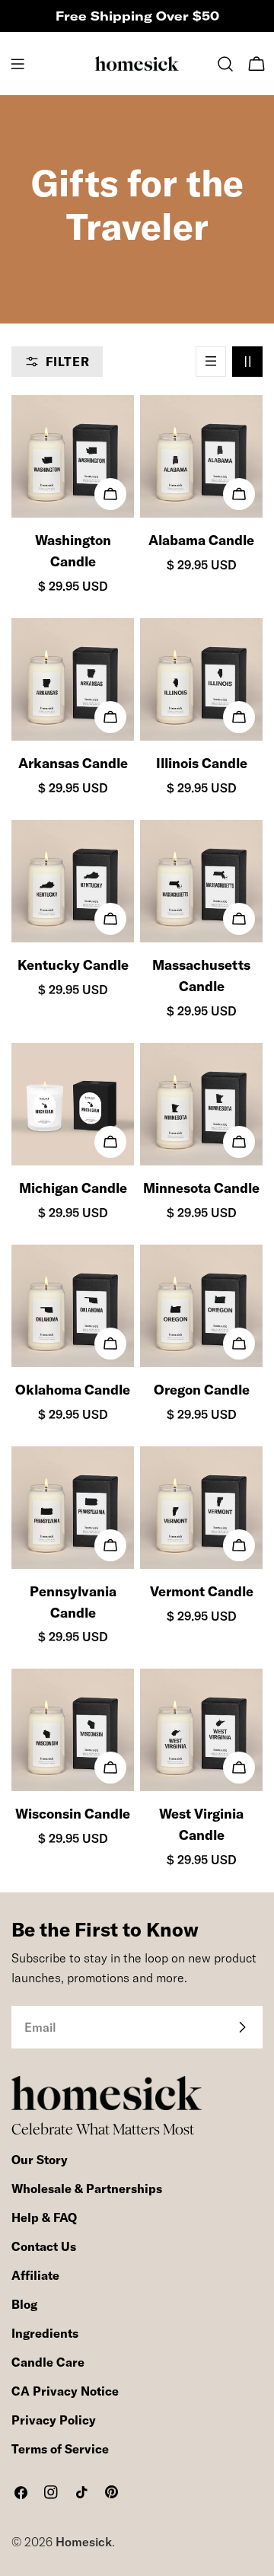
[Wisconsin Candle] (73, 1730)
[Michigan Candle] (73, 1104)
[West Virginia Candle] (201, 1730)
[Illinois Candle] (201, 679)
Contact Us (44, 2246)
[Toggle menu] (18, 64)
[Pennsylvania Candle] (73, 1508)
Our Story (40, 2160)
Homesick (84, 2542)
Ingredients (45, 2333)
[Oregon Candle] (201, 1306)
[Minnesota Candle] (201, 1104)
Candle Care (48, 2362)
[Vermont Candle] (201, 1508)
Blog (24, 2304)
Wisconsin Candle (73, 1814)
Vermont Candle (202, 1591)
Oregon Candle (202, 1390)
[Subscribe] (242, 2027)
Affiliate (35, 2275)
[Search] (225, 64)
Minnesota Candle (201, 1188)
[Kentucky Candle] (73, 881)
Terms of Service (60, 2449)
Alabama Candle (201, 540)
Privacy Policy (54, 2420)
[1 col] (211, 362)
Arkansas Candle (73, 763)
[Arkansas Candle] (73, 679)
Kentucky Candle (73, 965)
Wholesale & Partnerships (87, 2189)
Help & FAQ (44, 2217)
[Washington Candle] (73, 456)
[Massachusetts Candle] (201, 881)
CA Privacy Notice (65, 2391)
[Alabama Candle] (201, 456)
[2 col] (247, 362)
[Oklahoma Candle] (73, 1306)
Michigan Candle (73, 1188)
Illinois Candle (202, 763)
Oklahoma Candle (73, 1390)
